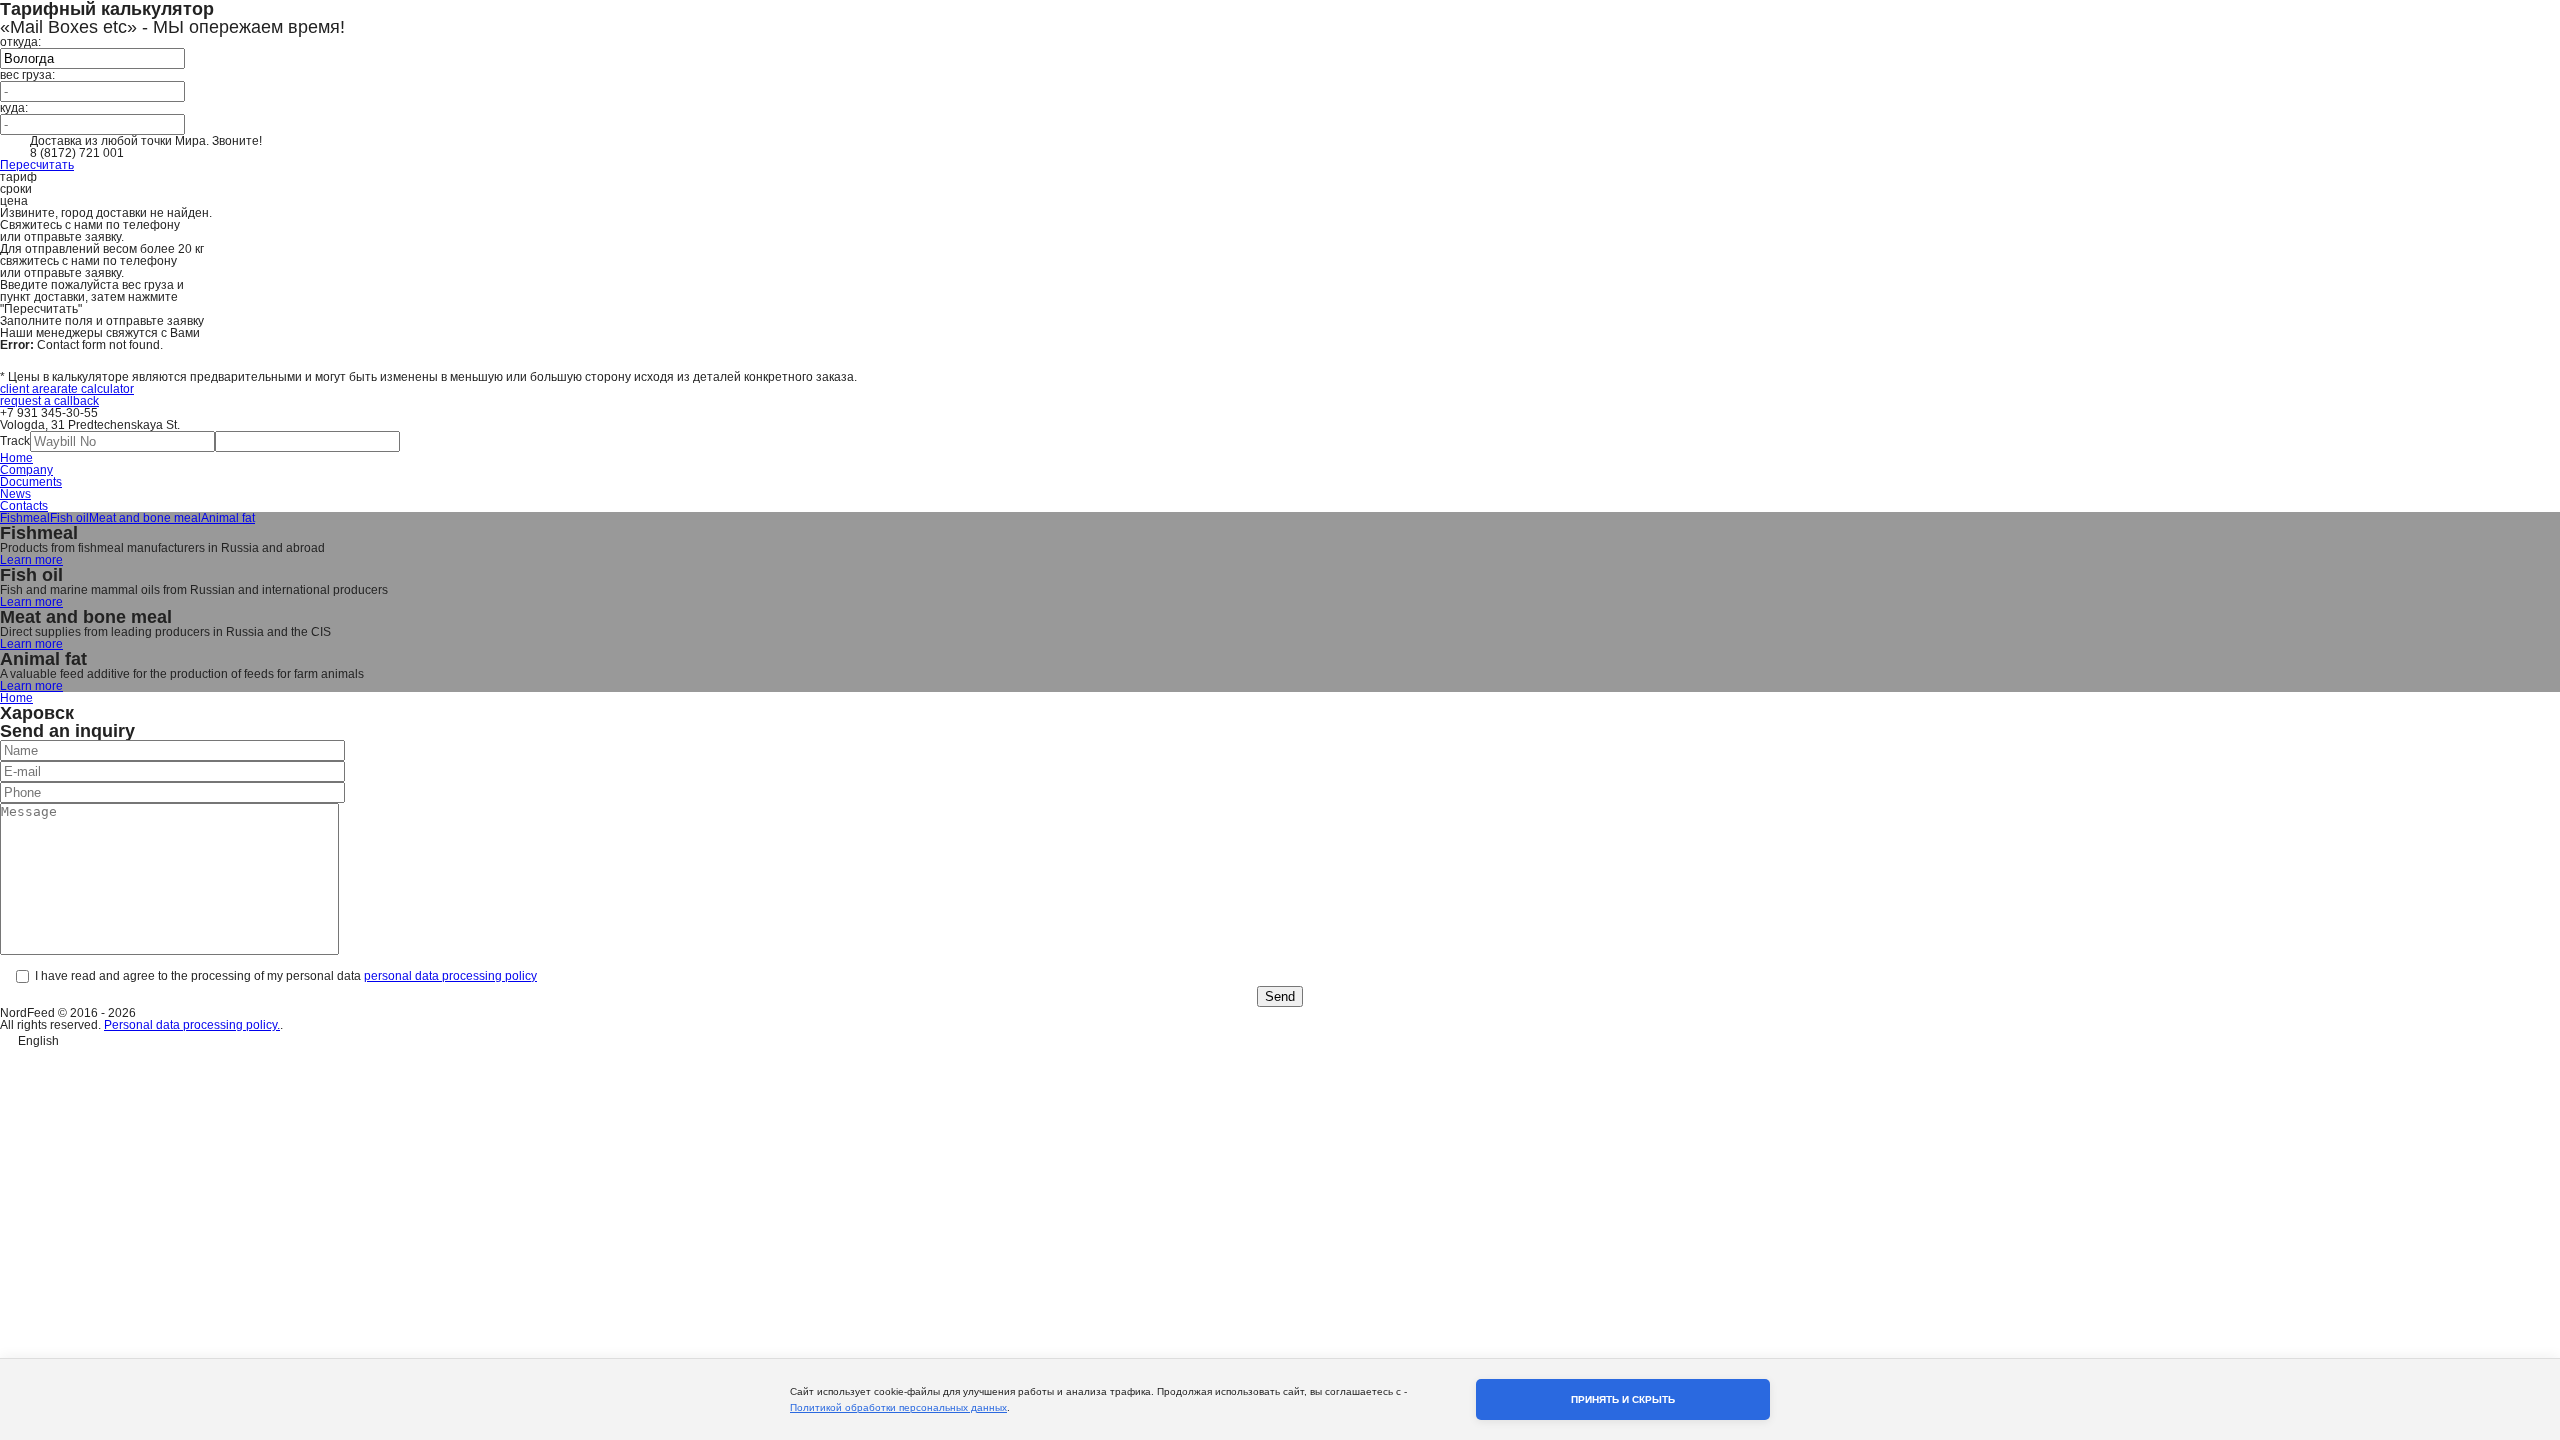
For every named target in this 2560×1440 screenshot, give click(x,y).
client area (28, 389)
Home (16, 458)
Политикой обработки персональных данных (898, 1407)
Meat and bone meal (145, 518)
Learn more (31, 560)
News (15, 494)
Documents (31, 482)
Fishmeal (25, 518)
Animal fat (228, 518)
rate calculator (95, 389)
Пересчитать (37, 165)
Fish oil (69, 518)
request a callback (49, 401)
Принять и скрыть (1623, 1399)
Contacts (24, 506)
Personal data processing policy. (192, 1025)
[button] (1280, 1039)
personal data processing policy (450, 976)
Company (26, 470)
